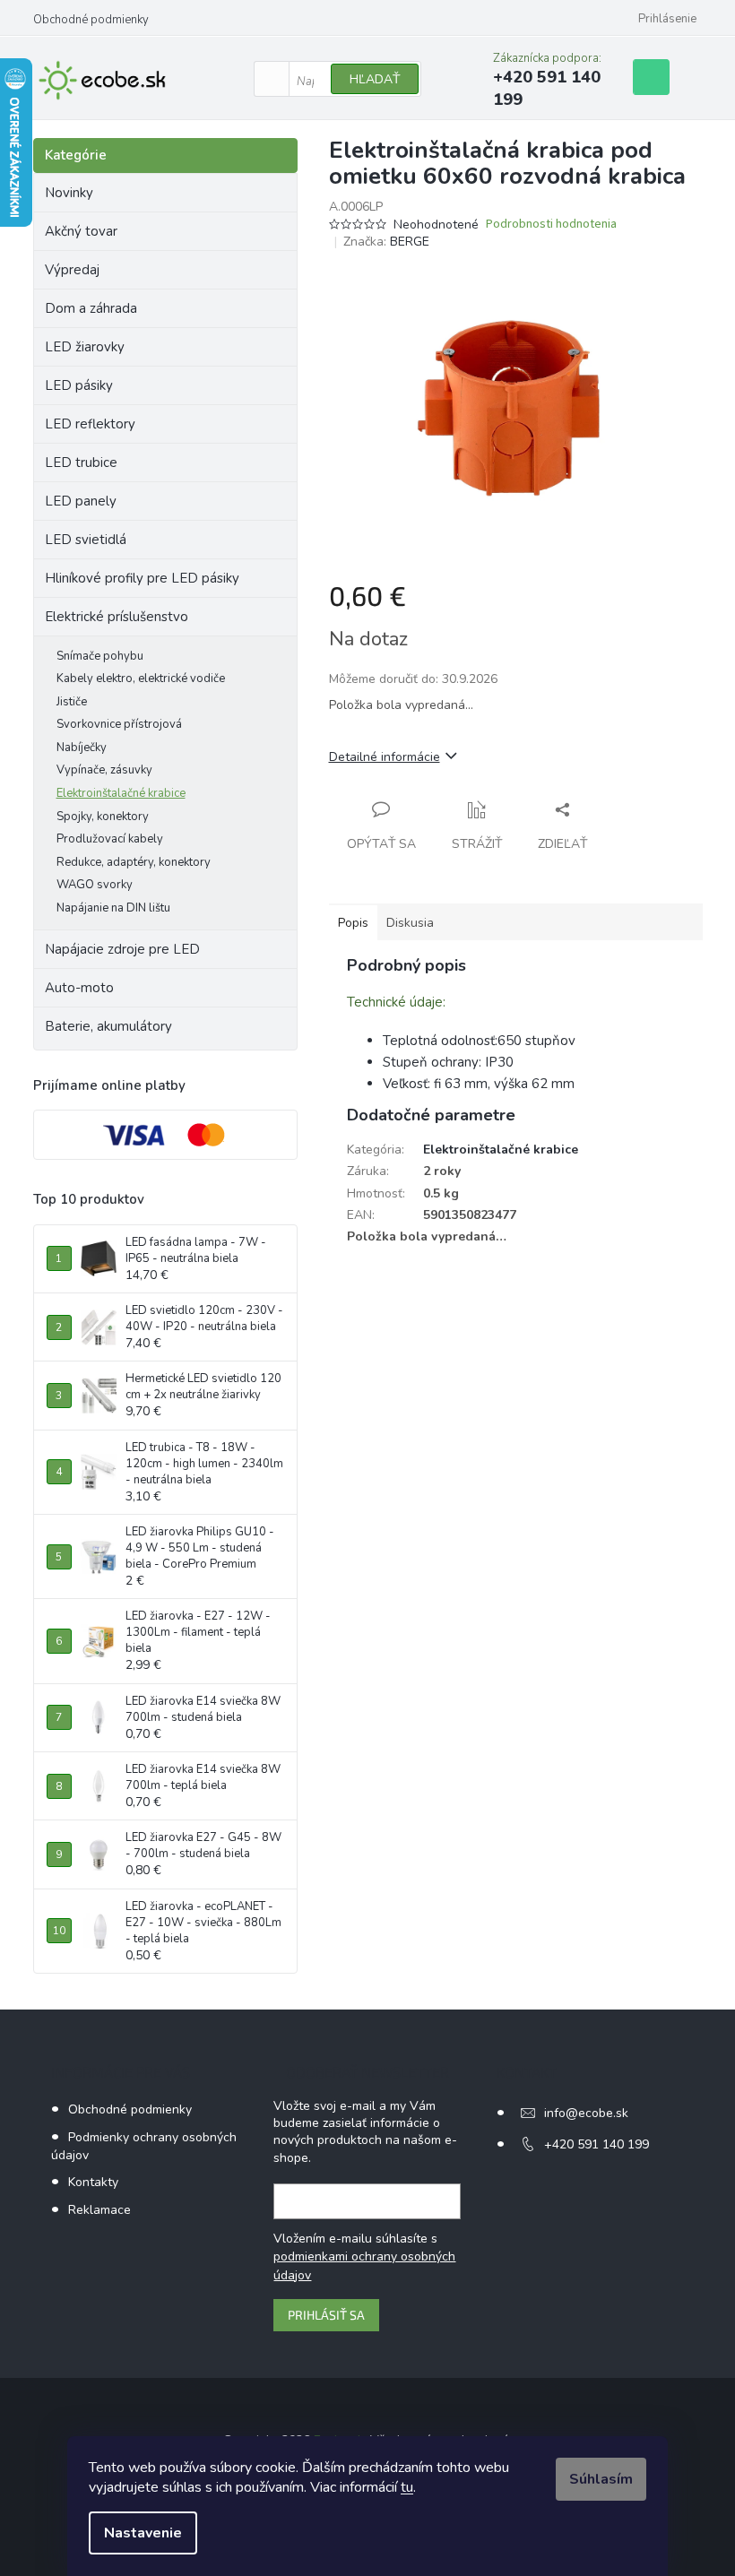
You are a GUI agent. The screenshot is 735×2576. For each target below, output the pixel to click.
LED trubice (81, 462)
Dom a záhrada (91, 308)
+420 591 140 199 (597, 2144)
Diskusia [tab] (410, 923)
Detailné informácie (385, 757)
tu (407, 2487)
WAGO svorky (95, 885)
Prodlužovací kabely (110, 839)
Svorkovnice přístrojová (119, 724)
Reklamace (99, 2210)
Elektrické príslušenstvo (117, 617)
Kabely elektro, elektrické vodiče (141, 679)
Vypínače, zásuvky (104, 770)
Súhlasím (601, 2479)
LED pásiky (79, 385)
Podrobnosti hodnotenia (551, 225)
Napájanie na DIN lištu (113, 908)
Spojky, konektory (103, 817)
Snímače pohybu (100, 656)
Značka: (386, 242)
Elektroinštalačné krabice (121, 793)
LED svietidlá (86, 540)
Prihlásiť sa (326, 2315)
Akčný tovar (81, 231)
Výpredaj (72, 270)
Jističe (72, 702)
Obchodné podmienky (91, 20)
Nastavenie (143, 2533)
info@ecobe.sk (586, 2113)
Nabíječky (82, 748)
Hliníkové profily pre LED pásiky (142, 578)
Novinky (69, 193)
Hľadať (375, 79)
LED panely (81, 501)
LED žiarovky (85, 347)
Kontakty (93, 2182)
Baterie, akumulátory (108, 1026)
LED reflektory (90, 424)
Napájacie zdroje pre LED (122, 949)
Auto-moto (79, 988)
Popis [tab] (353, 923)
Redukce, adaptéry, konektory (134, 862)
